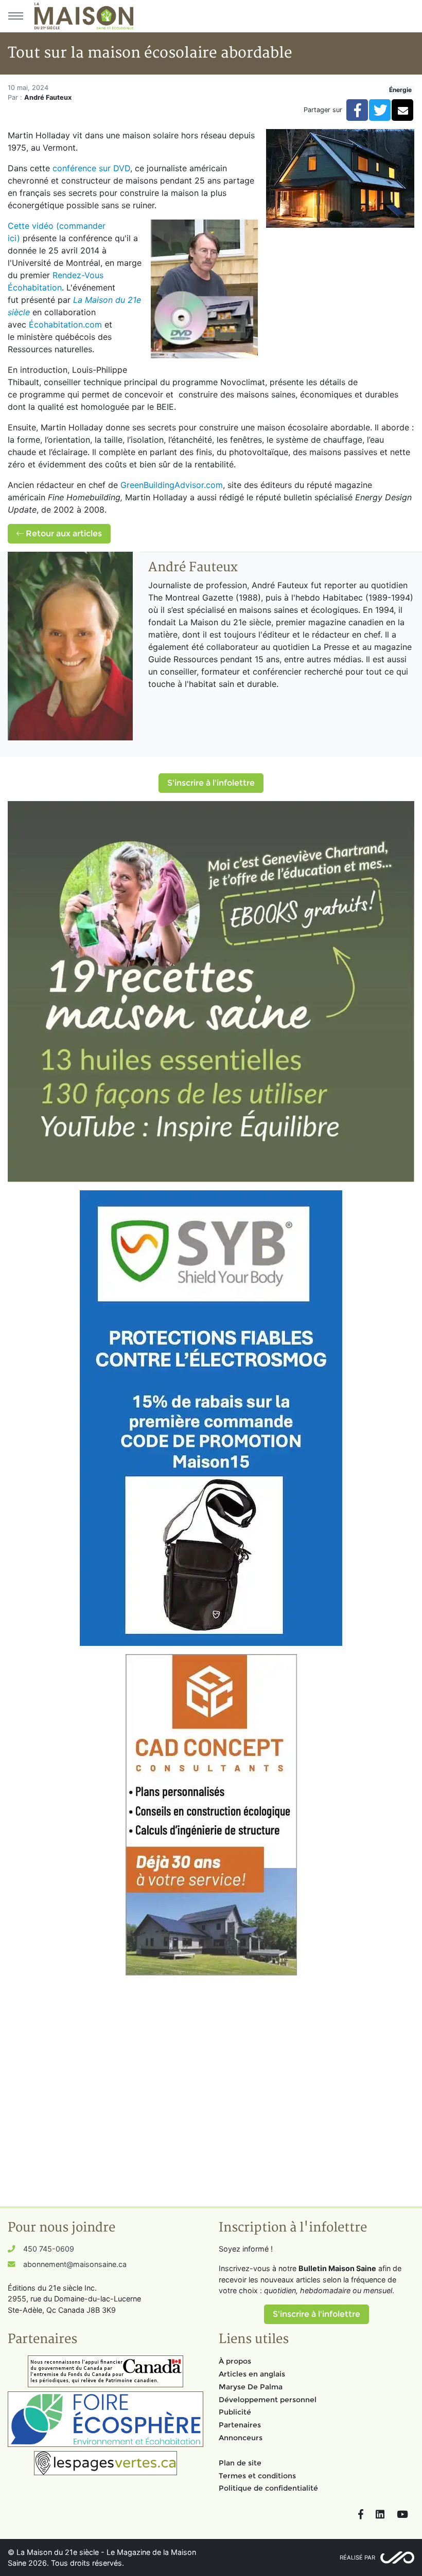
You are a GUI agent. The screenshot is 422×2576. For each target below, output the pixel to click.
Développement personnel (268, 2400)
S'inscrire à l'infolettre (211, 783)
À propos (235, 2361)
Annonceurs (241, 2438)
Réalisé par (357, 2557)
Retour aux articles (63, 533)
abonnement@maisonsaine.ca (75, 2264)
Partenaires (240, 2425)
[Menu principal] (15, 16)
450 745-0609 (49, 2249)
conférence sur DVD (91, 168)
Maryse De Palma (251, 2387)
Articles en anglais (252, 2374)
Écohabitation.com (67, 324)
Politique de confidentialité (268, 2488)
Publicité (235, 2412)
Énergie (400, 90)
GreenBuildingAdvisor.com (172, 485)
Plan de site (240, 2463)
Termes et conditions (257, 2476)
